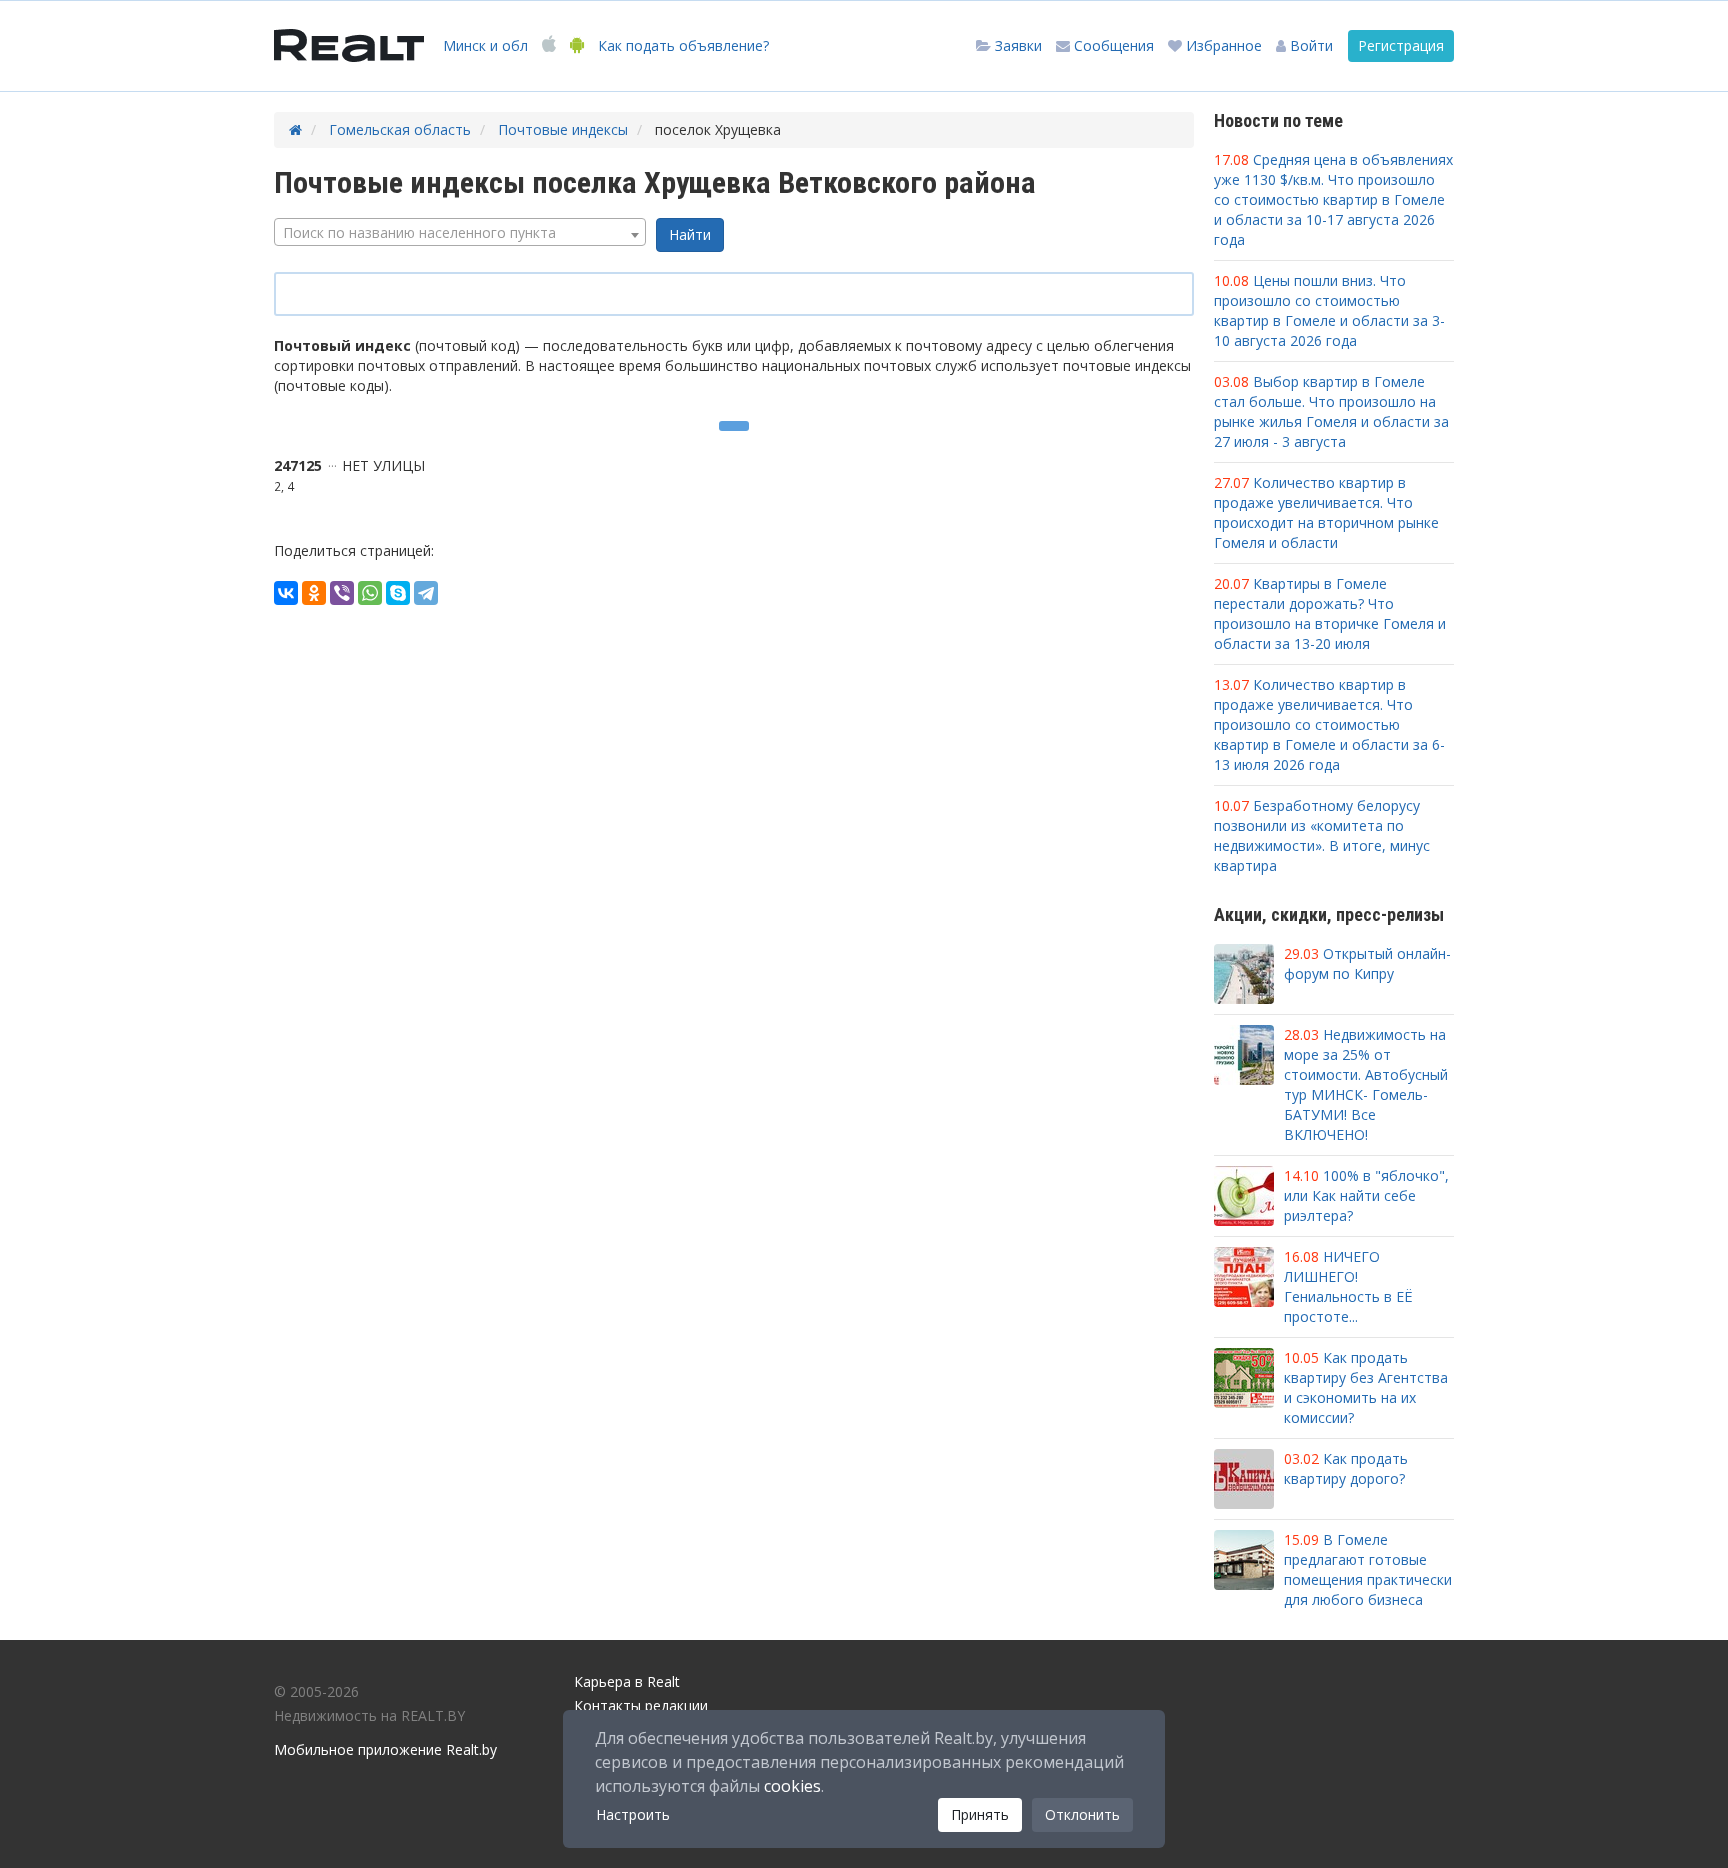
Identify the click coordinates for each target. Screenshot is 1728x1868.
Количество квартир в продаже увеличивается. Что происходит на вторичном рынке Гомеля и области (1326, 512)
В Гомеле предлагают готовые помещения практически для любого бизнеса (1368, 1569)
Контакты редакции (641, 1705)
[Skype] (398, 593)
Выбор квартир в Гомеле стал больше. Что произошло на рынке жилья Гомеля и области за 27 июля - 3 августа (1331, 411)
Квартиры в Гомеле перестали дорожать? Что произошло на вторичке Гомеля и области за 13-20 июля (1330, 613)
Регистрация (1401, 45)
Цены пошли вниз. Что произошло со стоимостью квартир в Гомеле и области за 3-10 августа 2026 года (1329, 310)
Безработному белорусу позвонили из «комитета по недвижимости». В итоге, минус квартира (1322, 835)
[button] (1304, 46)
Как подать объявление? (683, 45)
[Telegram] (426, 593)
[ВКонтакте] (286, 593)
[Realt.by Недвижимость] (349, 46)
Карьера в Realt (627, 1681)
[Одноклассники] (314, 593)
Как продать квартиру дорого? (1346, 1468)
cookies (792, 1786)
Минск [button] (485, 45)
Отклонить (1082, 1814)
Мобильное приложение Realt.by (385, 1749)
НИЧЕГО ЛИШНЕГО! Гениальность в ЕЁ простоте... (1348, 1286)
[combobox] (460, 232)
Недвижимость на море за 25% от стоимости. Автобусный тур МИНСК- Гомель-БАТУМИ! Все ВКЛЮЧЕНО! (1366, 1084)
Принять (980, 1814)
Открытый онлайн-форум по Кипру (1367, 963)
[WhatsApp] (370, 593)
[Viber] (342, 593)
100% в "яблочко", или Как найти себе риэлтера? (1366, 1195)
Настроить (633, 1814)
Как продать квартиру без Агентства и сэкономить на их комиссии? (1366, 1387)
